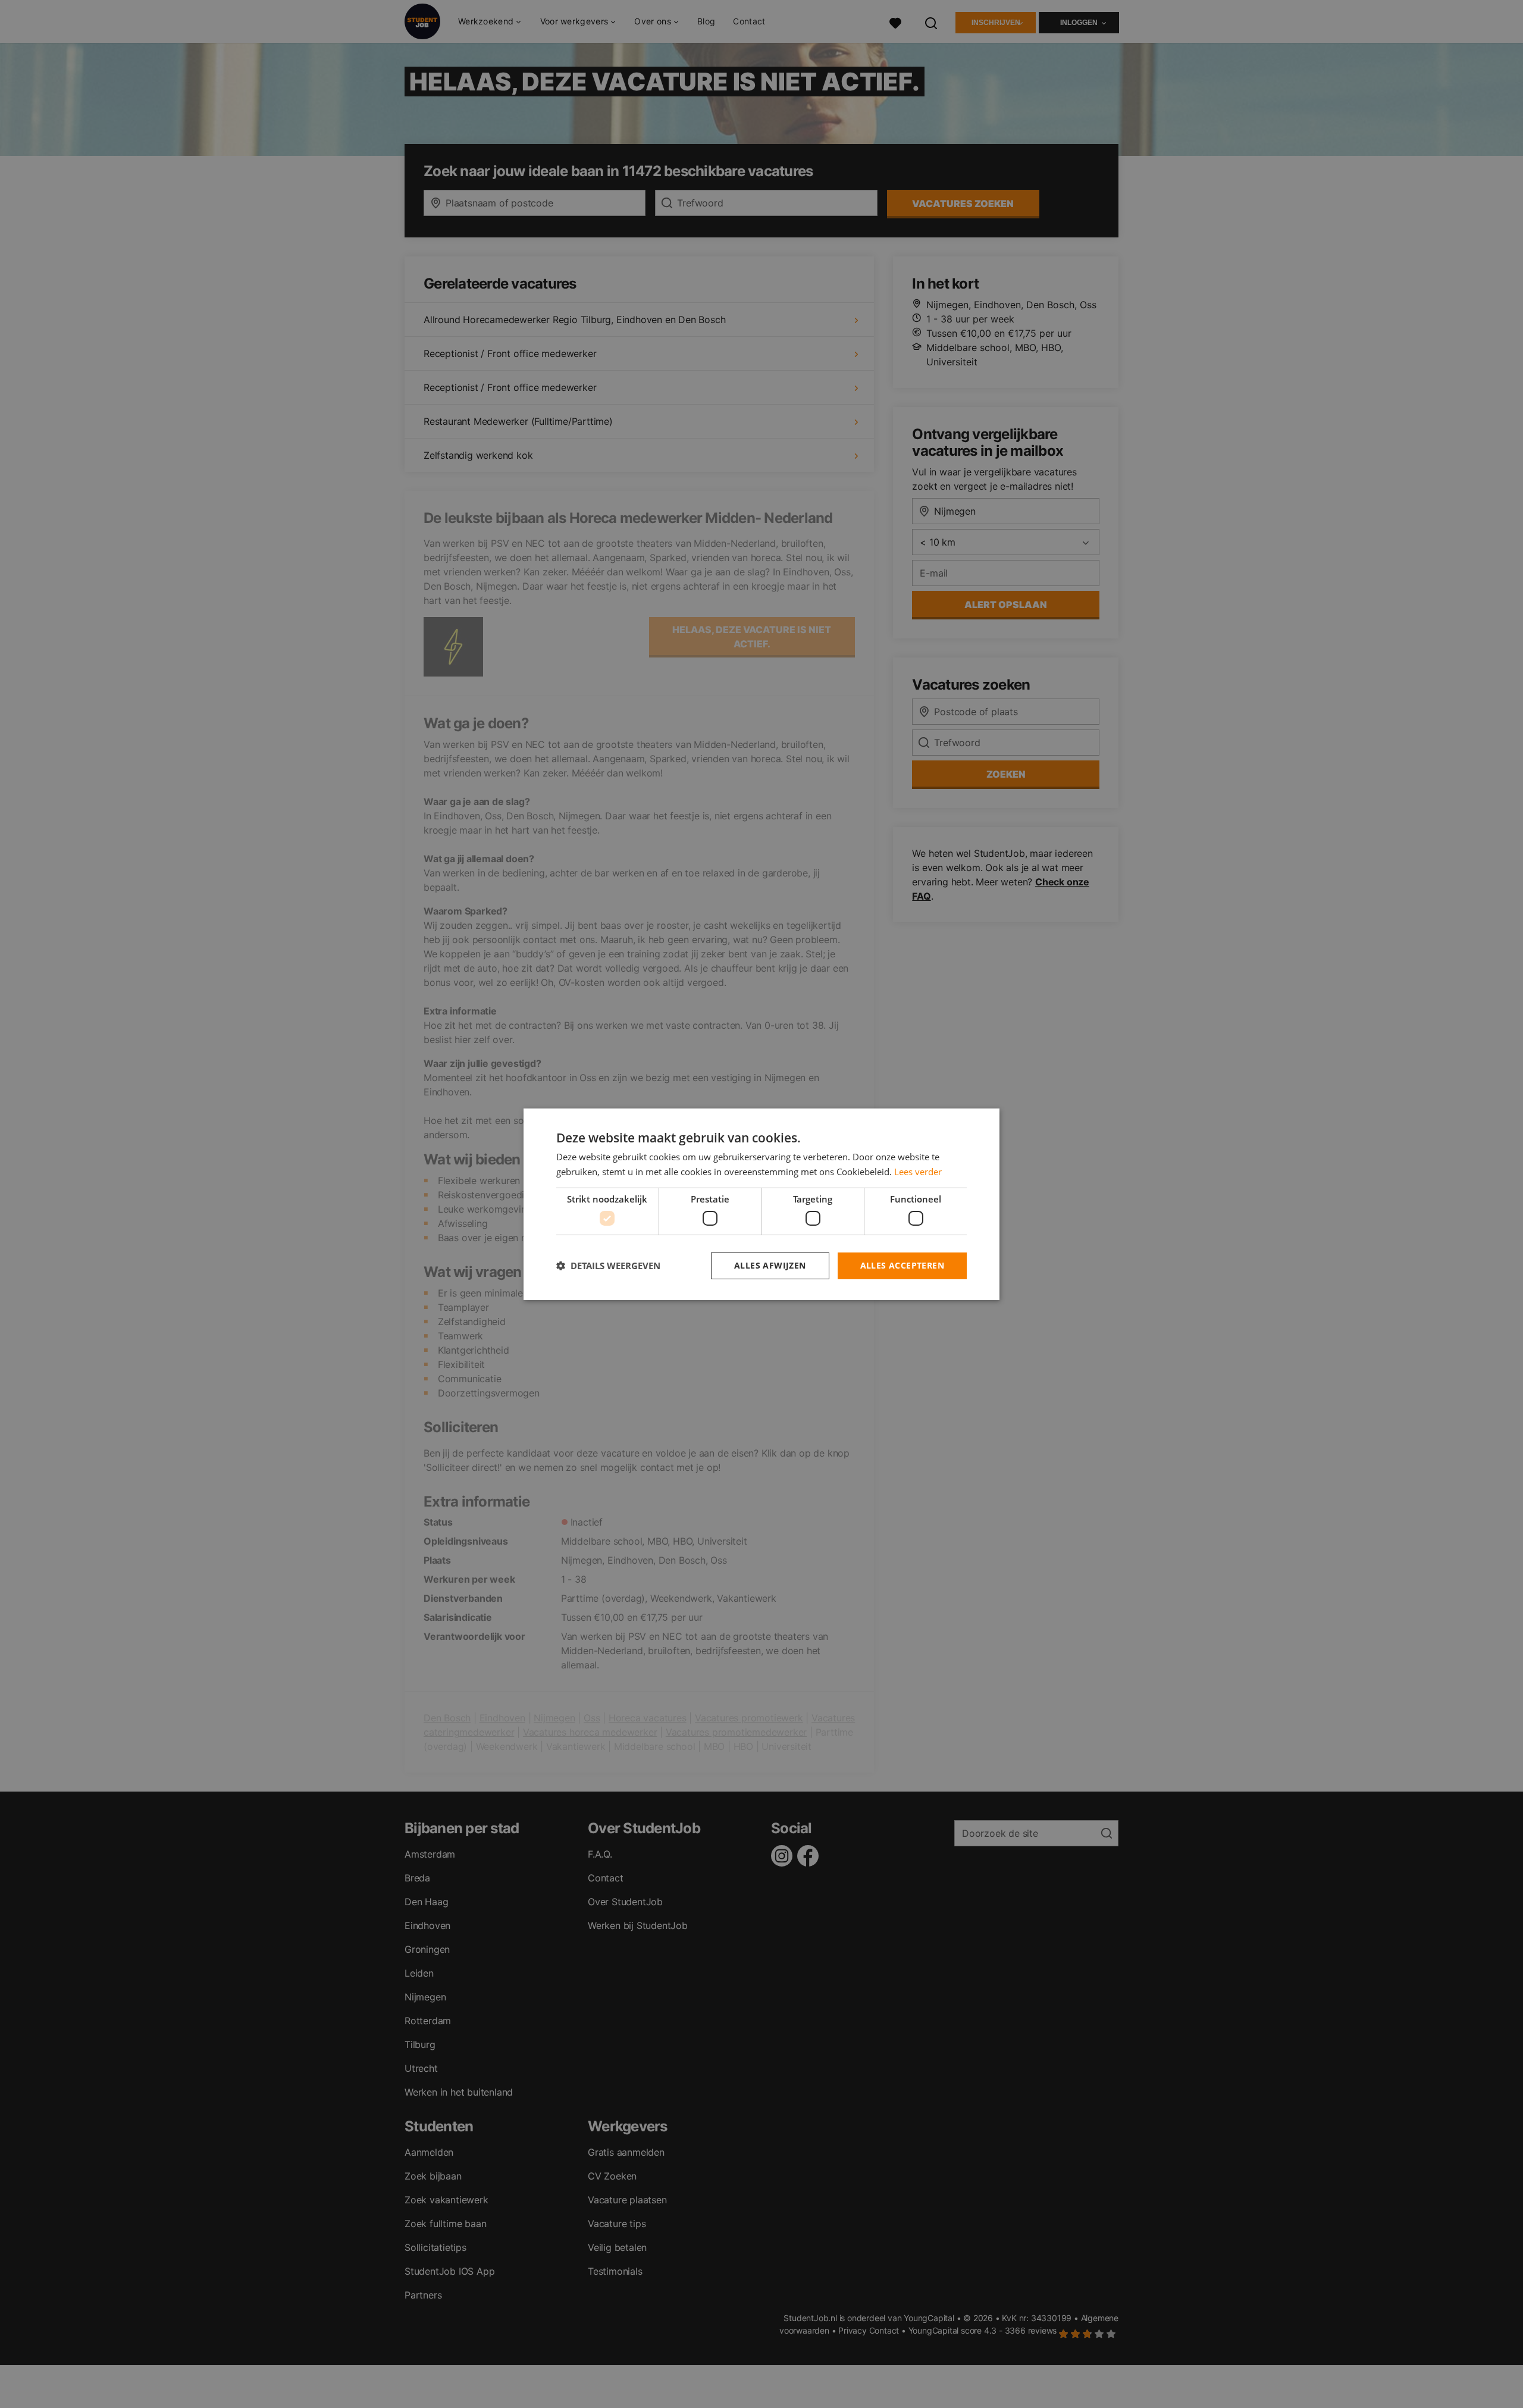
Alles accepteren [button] (902, 1265)
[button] (608, 1266)
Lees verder (918, 1172)
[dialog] (761, 1204)
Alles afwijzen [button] (770, 1265)
